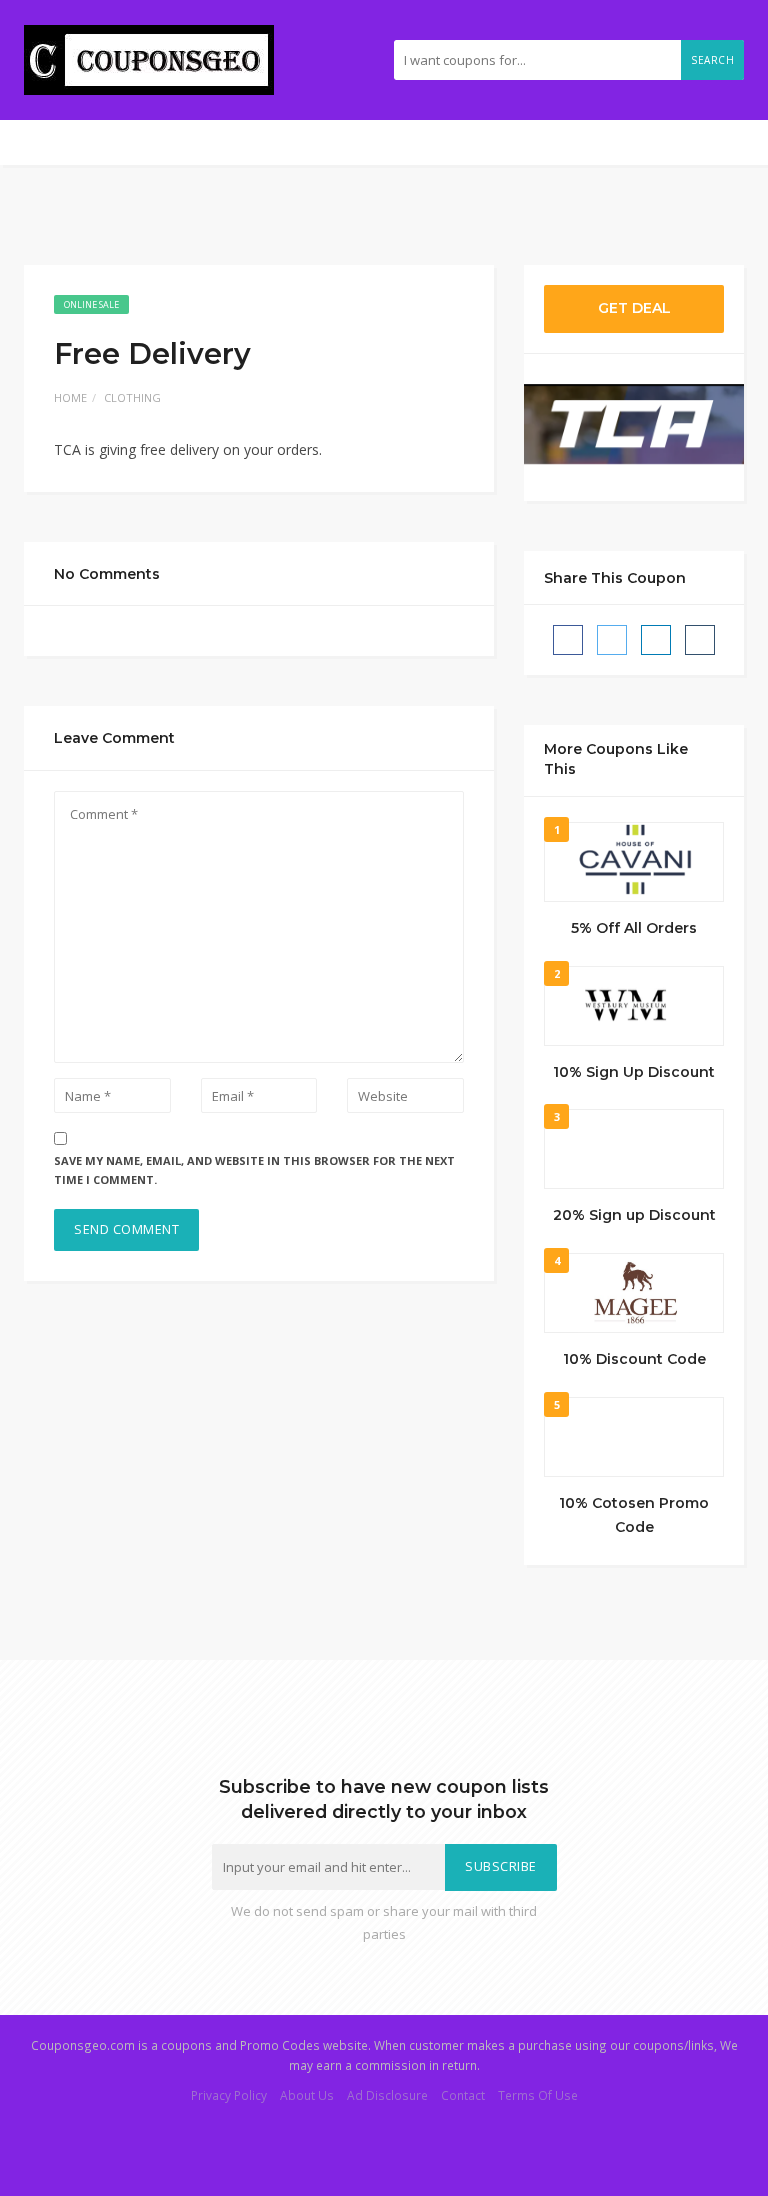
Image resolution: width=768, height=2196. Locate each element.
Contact (463, 2095)
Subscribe (501, 1866)
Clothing (132, 397)
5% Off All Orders (634, 928)
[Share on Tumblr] (700, 640)
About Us (307, 2095)
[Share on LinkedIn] (656, 640)
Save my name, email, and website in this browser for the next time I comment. (254, 1170)
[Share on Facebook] (568, 640)
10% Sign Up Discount (634, 1072)
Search (712, 60)
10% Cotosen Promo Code (634, 1515)
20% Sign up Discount (634, 1215)
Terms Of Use (538, 2095)
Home (70, 397)
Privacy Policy (229, 2095)
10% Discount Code (634, 1359)
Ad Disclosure (387, 2095)
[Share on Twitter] (612, 640)
